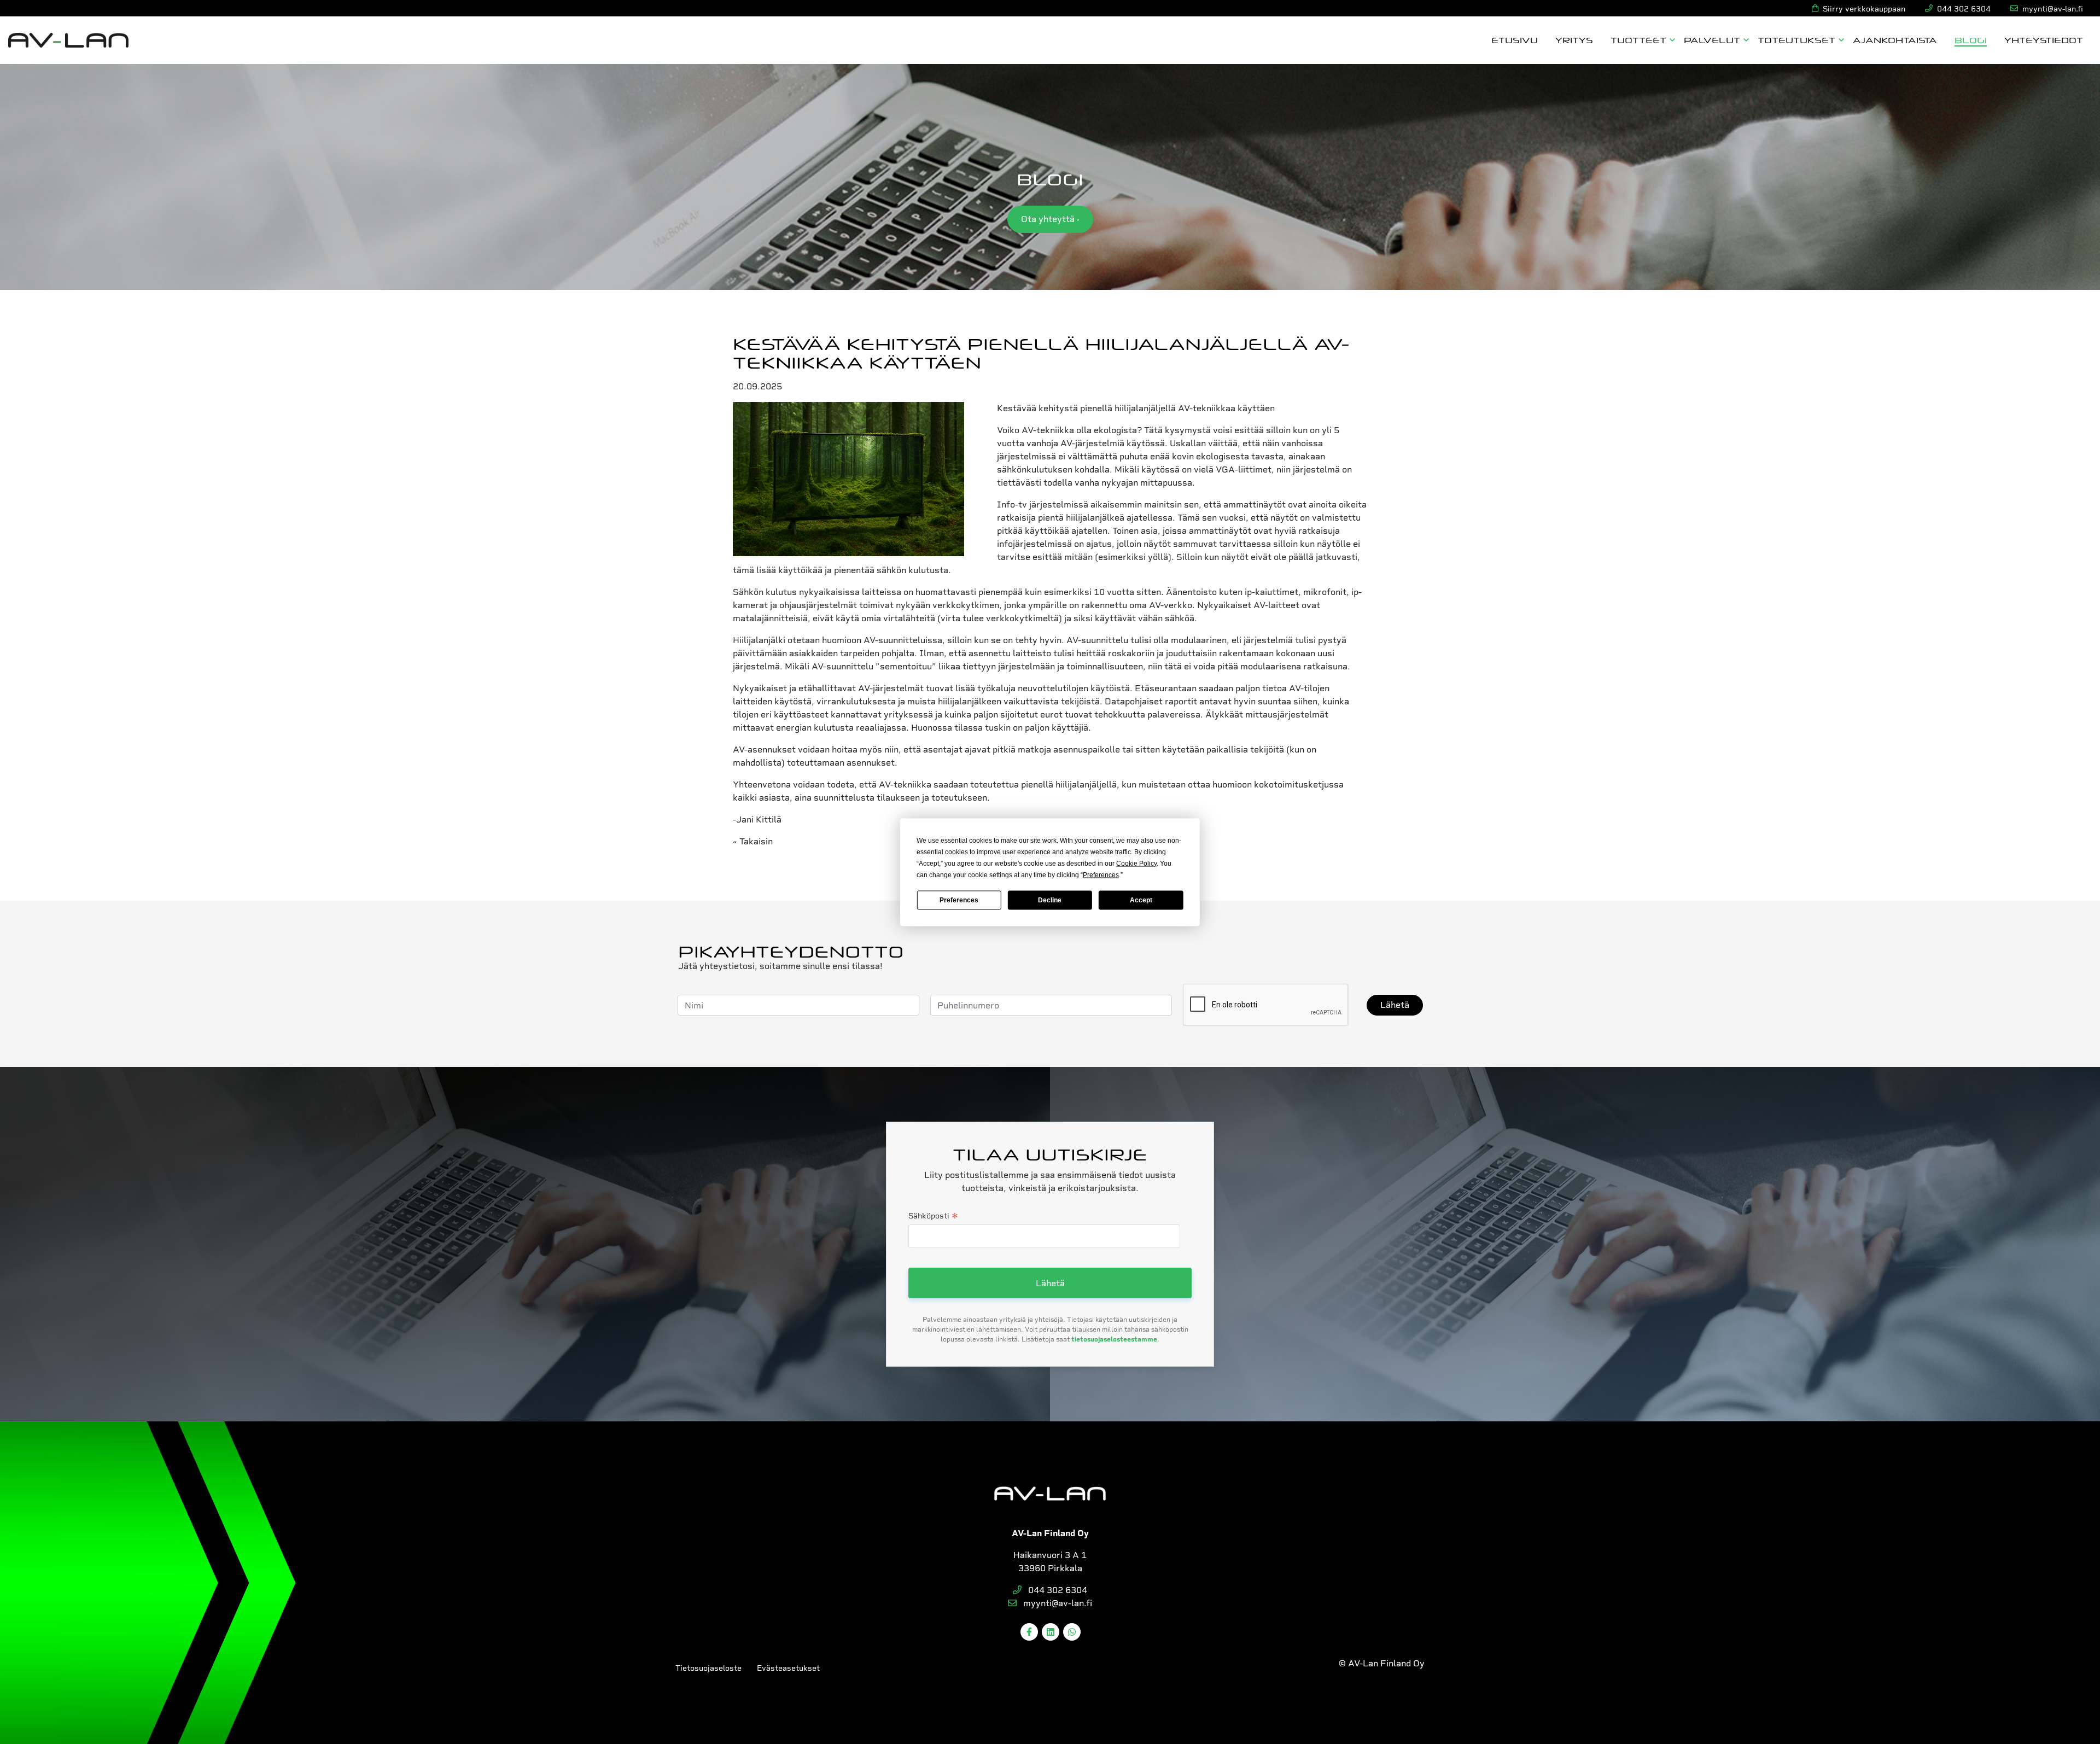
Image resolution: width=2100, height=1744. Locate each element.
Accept (1141, 900)
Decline (1050, 900)
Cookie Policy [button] (1136, 863)
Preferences (959, 900)
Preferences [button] (1101, 874)
